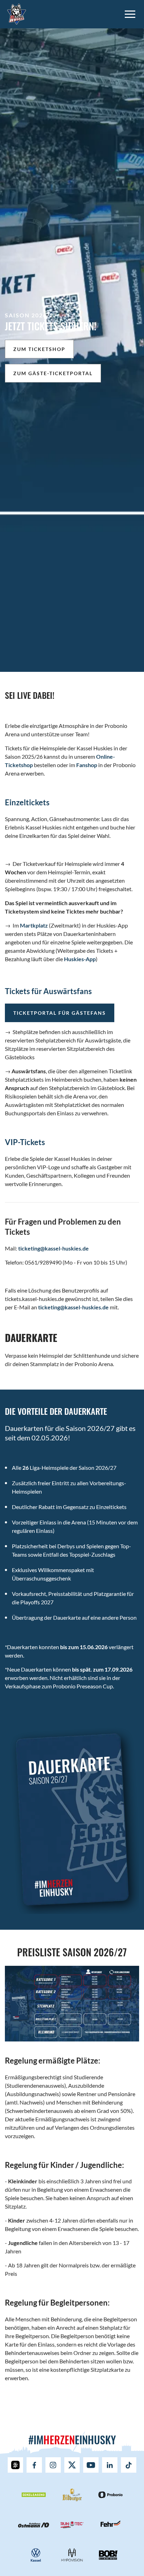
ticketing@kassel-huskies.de (53, 1248)
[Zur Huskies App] (15, 2465)
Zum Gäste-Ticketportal (53, 373)
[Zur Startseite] (17, 13)
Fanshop (87, 765)
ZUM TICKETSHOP (39, 349)
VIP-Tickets (25, 1142)
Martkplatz (34, 925)
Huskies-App (80, 959)
